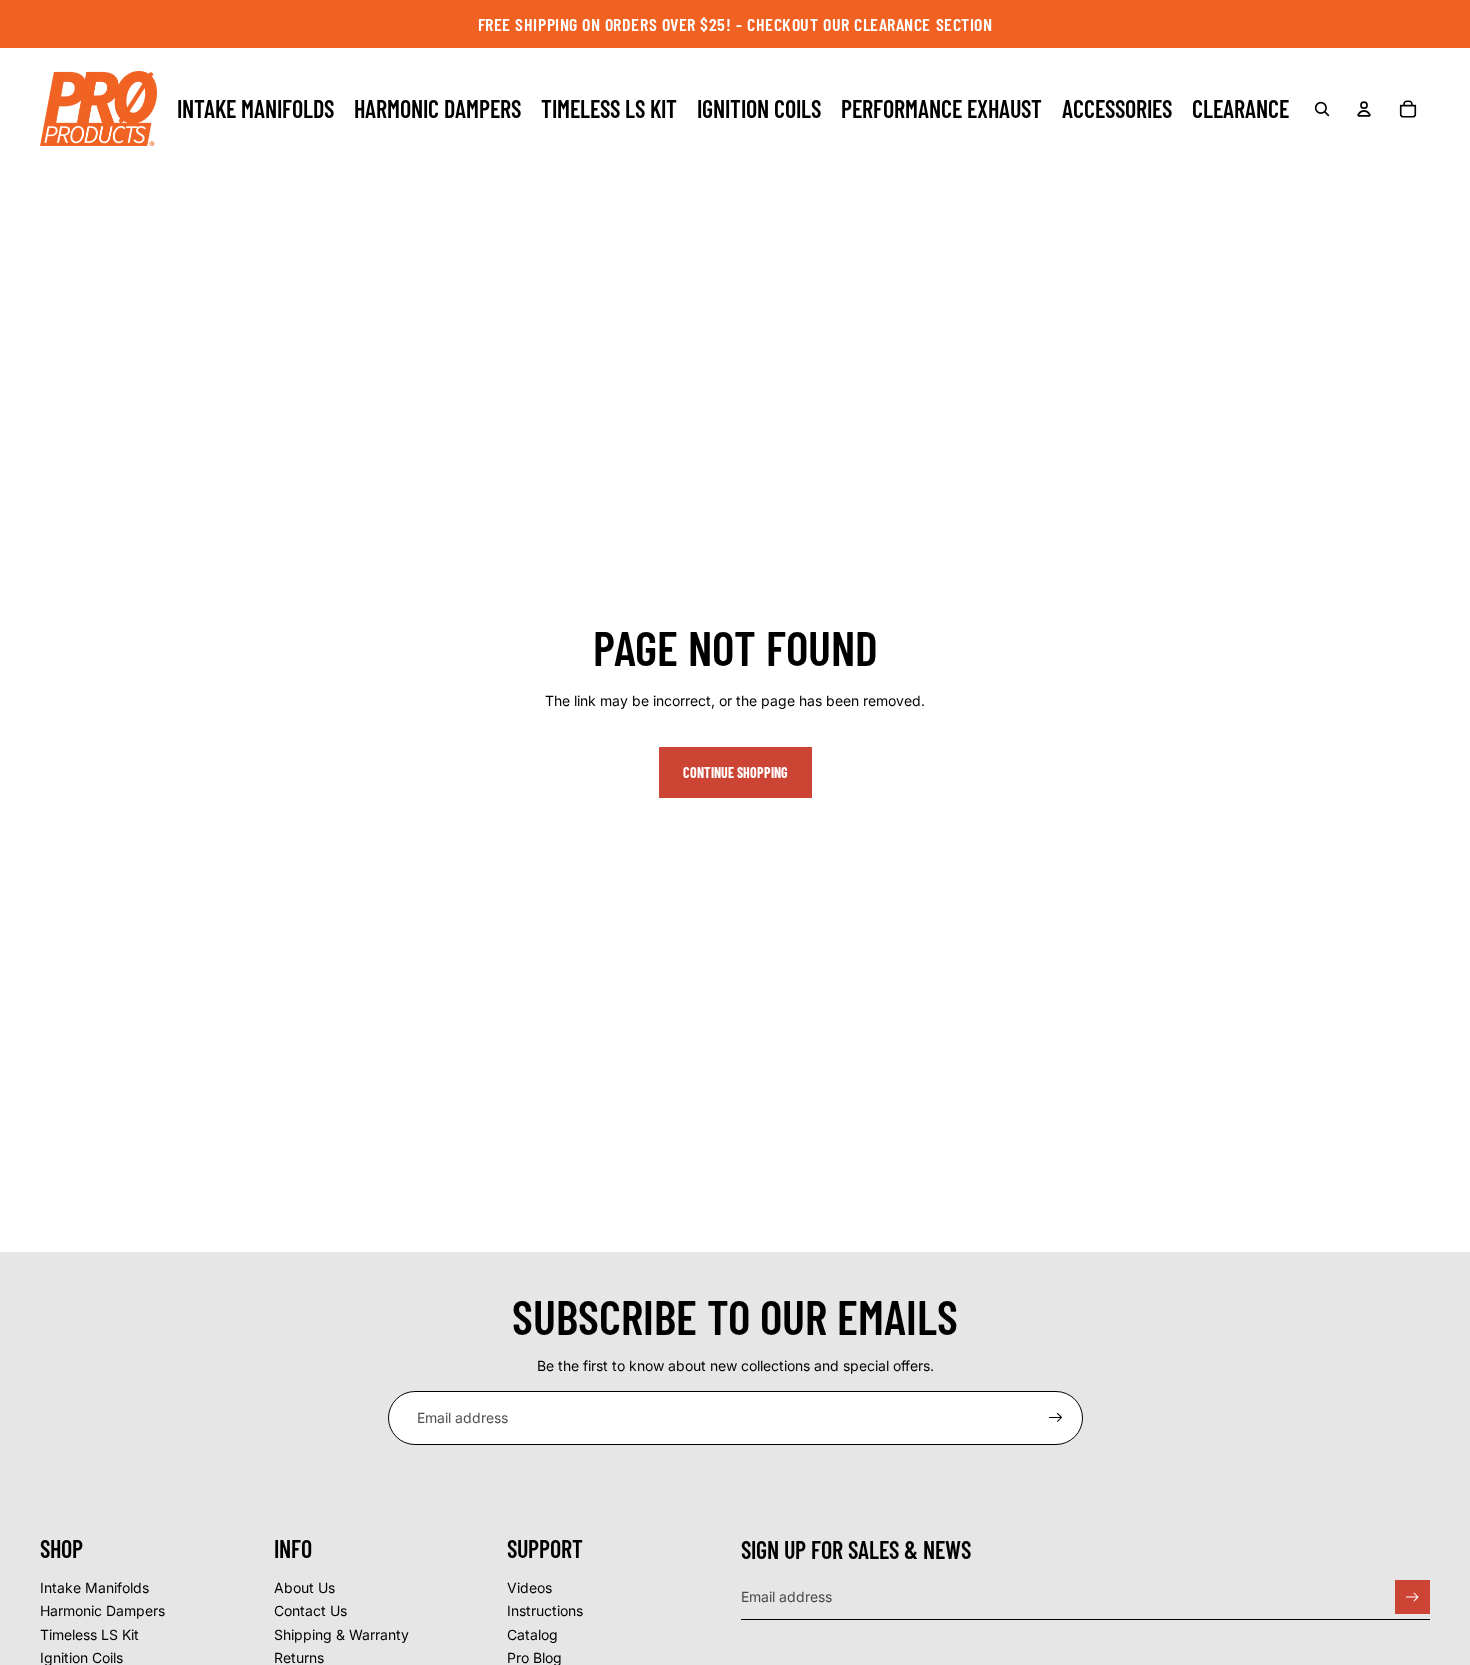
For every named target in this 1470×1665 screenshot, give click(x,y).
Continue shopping (735, 772)
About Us (304, 1587)
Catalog (532, 1634)
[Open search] (1322, 109)
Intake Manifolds (94, 1587)
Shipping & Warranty (341, 1634)
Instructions (545, 1610)
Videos (529, 1587)
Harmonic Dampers (102, 1610)
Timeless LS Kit (89, 1634)
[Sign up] (1056, 1418)
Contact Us (310, 1610)
